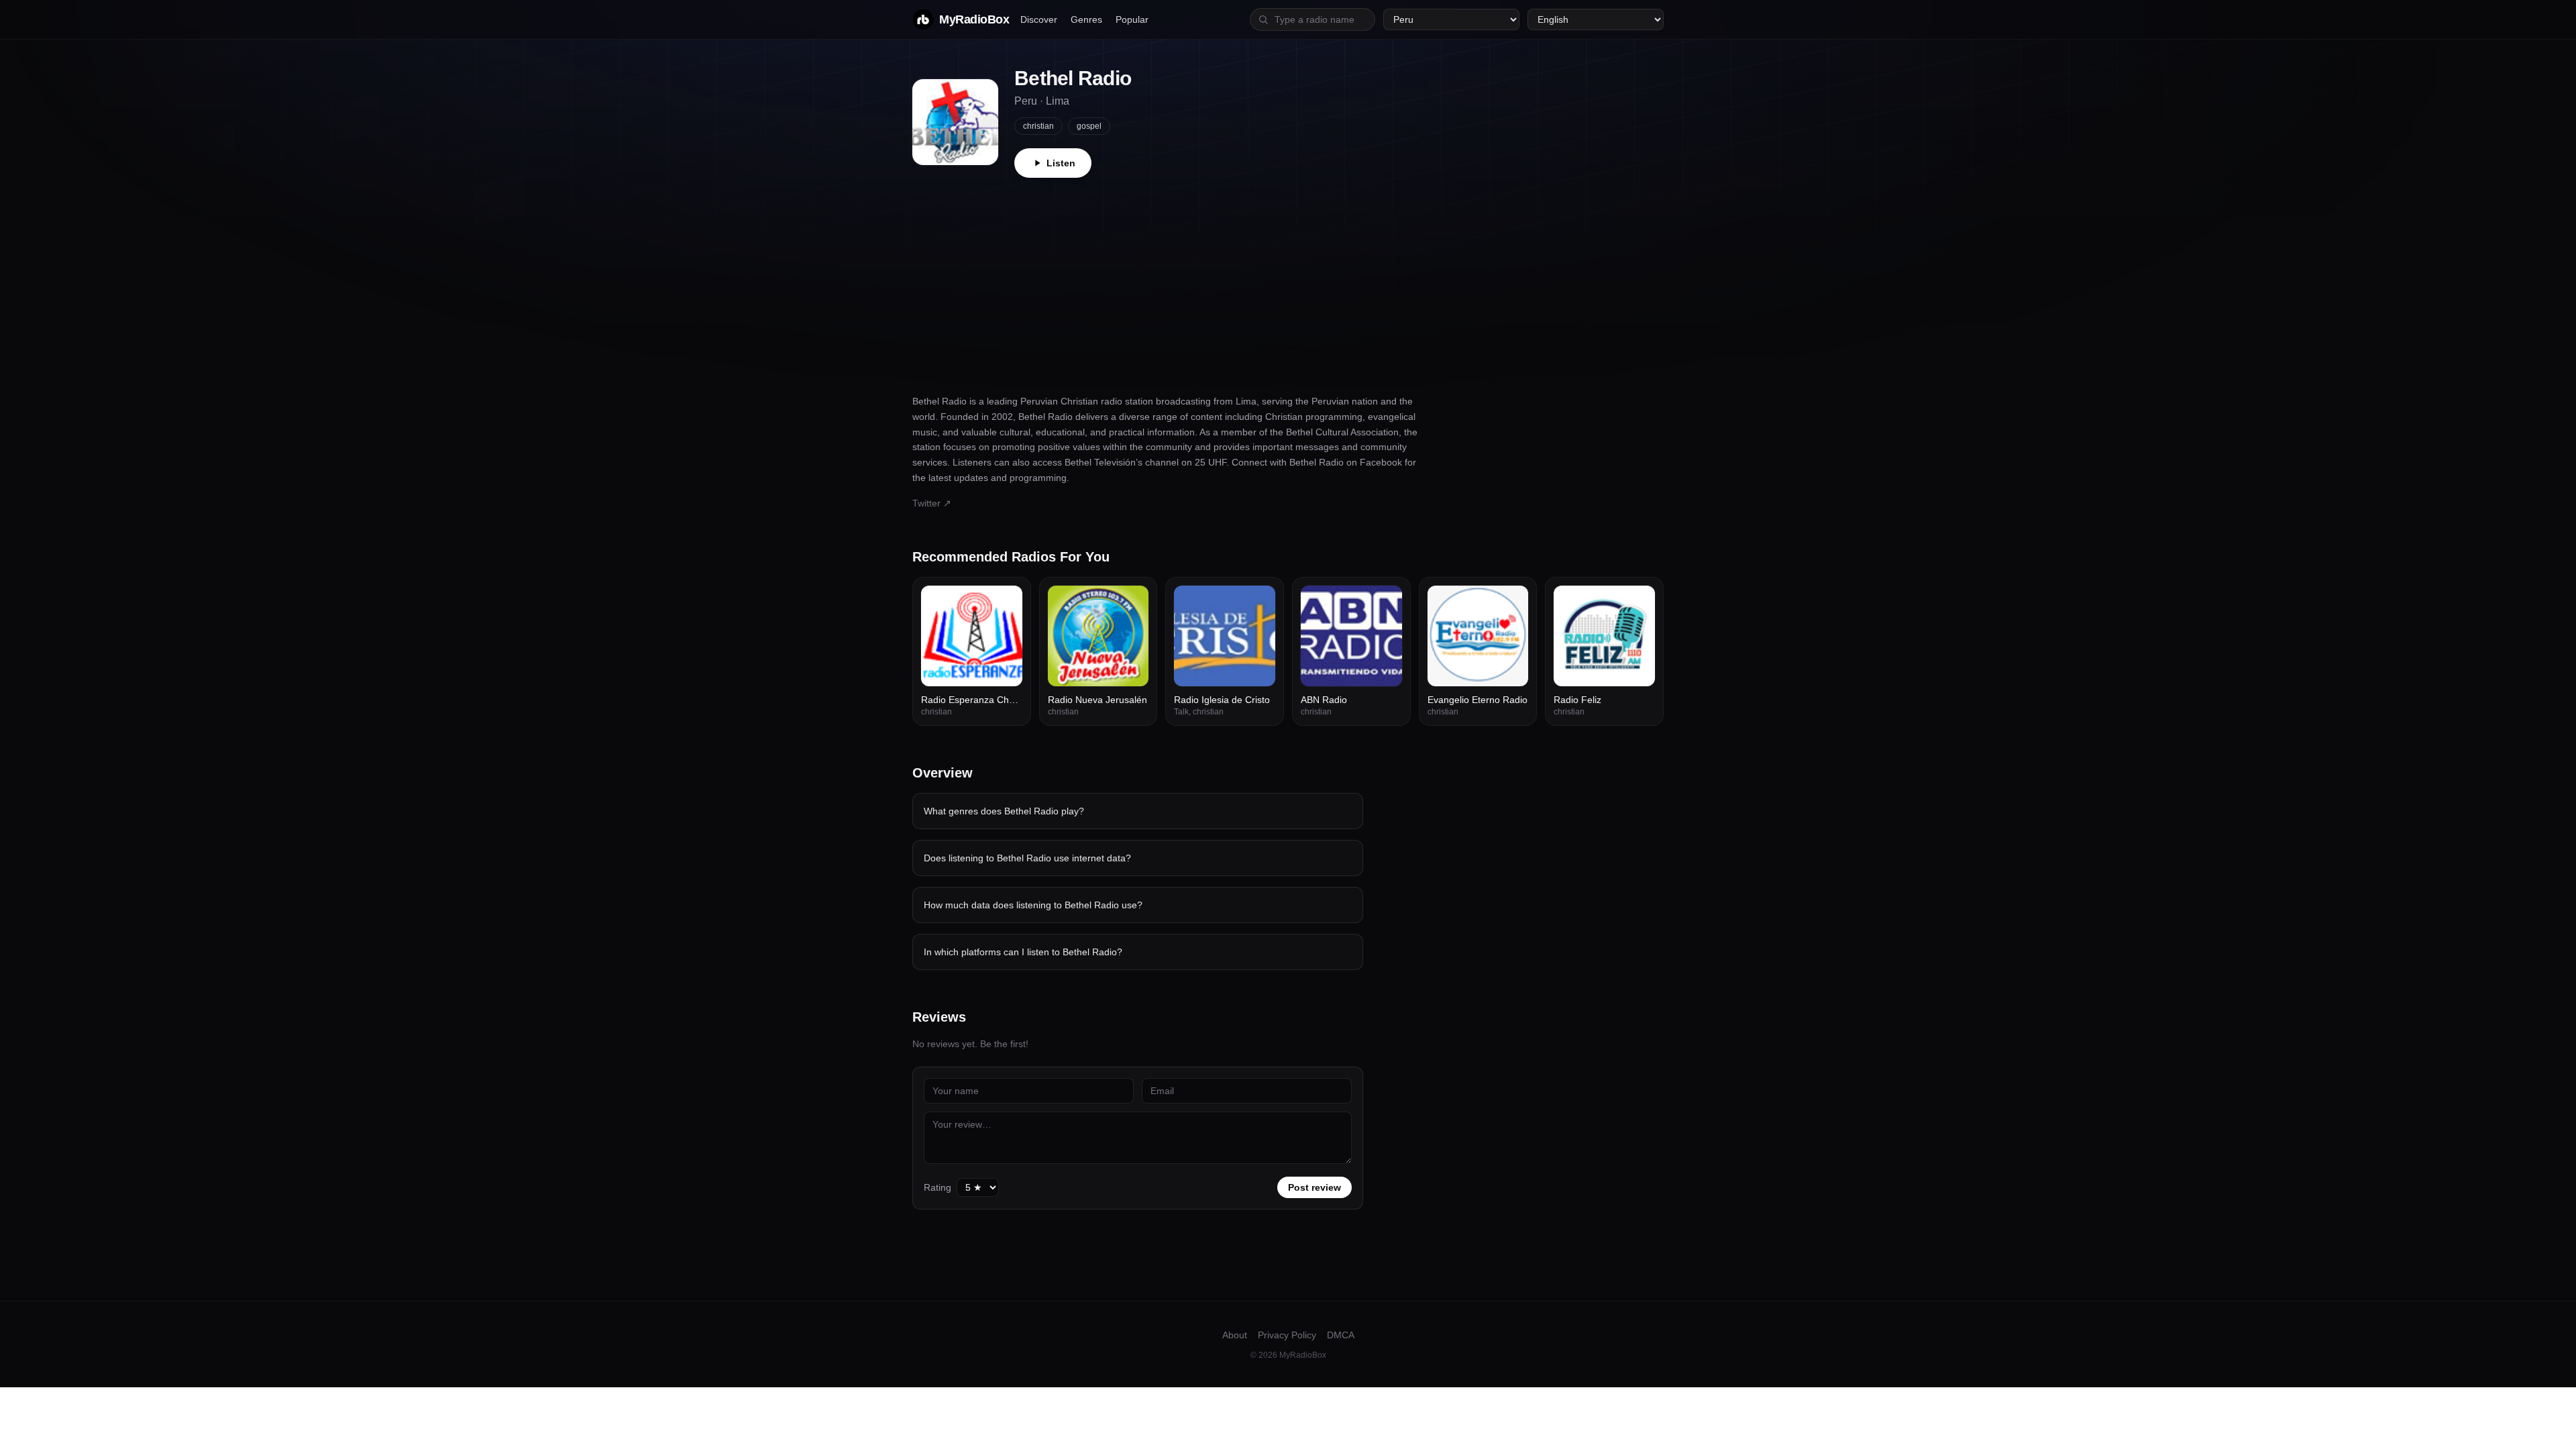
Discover (1039, 19)
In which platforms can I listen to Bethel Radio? (1023, 952)
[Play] (1005, 603)
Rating (937, 1187)
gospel (1089, 126)
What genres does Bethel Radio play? (1004, 811)
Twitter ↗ (932, 503)
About (1235, 1335)
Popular (1132, 19)
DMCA (1341, 1335)
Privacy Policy (1287, 1335)
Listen (1061, 163)
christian (1038, 126)
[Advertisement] (1288, 278)
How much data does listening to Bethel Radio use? (1033, 905)
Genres (1086, 19)
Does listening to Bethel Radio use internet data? (1027, 858)
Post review (1314, 1187)
